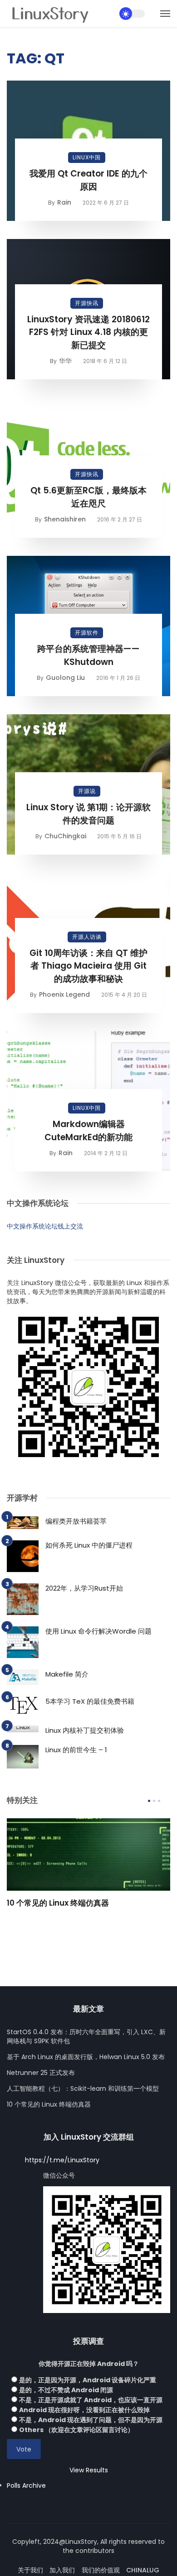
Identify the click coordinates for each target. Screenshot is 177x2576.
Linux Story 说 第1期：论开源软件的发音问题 (88, 814)
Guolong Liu (65, 678)
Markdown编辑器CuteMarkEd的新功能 (88, 1131)
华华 (65, 361)
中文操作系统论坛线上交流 (45, 1226)
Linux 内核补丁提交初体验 (85, 1730)
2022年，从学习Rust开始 (84, 1588)
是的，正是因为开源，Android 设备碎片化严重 (88, 2380)
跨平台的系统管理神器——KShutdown (88, 655)
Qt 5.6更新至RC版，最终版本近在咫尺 (88, 497)
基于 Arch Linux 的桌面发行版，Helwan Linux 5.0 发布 (86, 2057)
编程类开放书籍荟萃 (76, 1521)
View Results (89, 2470)
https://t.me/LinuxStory (62, 2160)
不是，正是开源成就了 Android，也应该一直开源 (91, 2400)
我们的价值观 (101, 2570)
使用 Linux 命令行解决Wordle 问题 (98, 1631)
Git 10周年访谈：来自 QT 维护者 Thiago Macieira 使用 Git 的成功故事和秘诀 (88, 966)
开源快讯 (87, 303)
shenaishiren (65, 519)
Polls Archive (26, 2485)
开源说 (87, 791)
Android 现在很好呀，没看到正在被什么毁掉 (84, 2410)
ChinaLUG (143, 2570)
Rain (64, 202)
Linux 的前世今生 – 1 (76, 1750)
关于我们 (30, 2570)
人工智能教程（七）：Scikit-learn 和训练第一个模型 (83, 2089)
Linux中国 (87, 157)
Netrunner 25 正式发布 (41, 2073)
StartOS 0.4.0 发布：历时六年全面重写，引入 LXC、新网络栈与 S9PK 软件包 (86, 2036)
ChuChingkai (65, 836)
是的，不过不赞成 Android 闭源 (66, 2390)
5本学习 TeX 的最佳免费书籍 (90, 1701)
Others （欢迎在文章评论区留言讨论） (76, 2430)
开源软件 (87, 633)
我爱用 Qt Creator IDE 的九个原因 (88, 180)
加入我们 (62, 2570)
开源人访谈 (87, 937)
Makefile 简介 (67, 1674)
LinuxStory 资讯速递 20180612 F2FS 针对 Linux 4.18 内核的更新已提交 (88, 332)
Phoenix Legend (64, 994)
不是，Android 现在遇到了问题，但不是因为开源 (91, 2420)
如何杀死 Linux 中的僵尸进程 (89, 1545)
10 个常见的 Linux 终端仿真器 (58, 1903)
